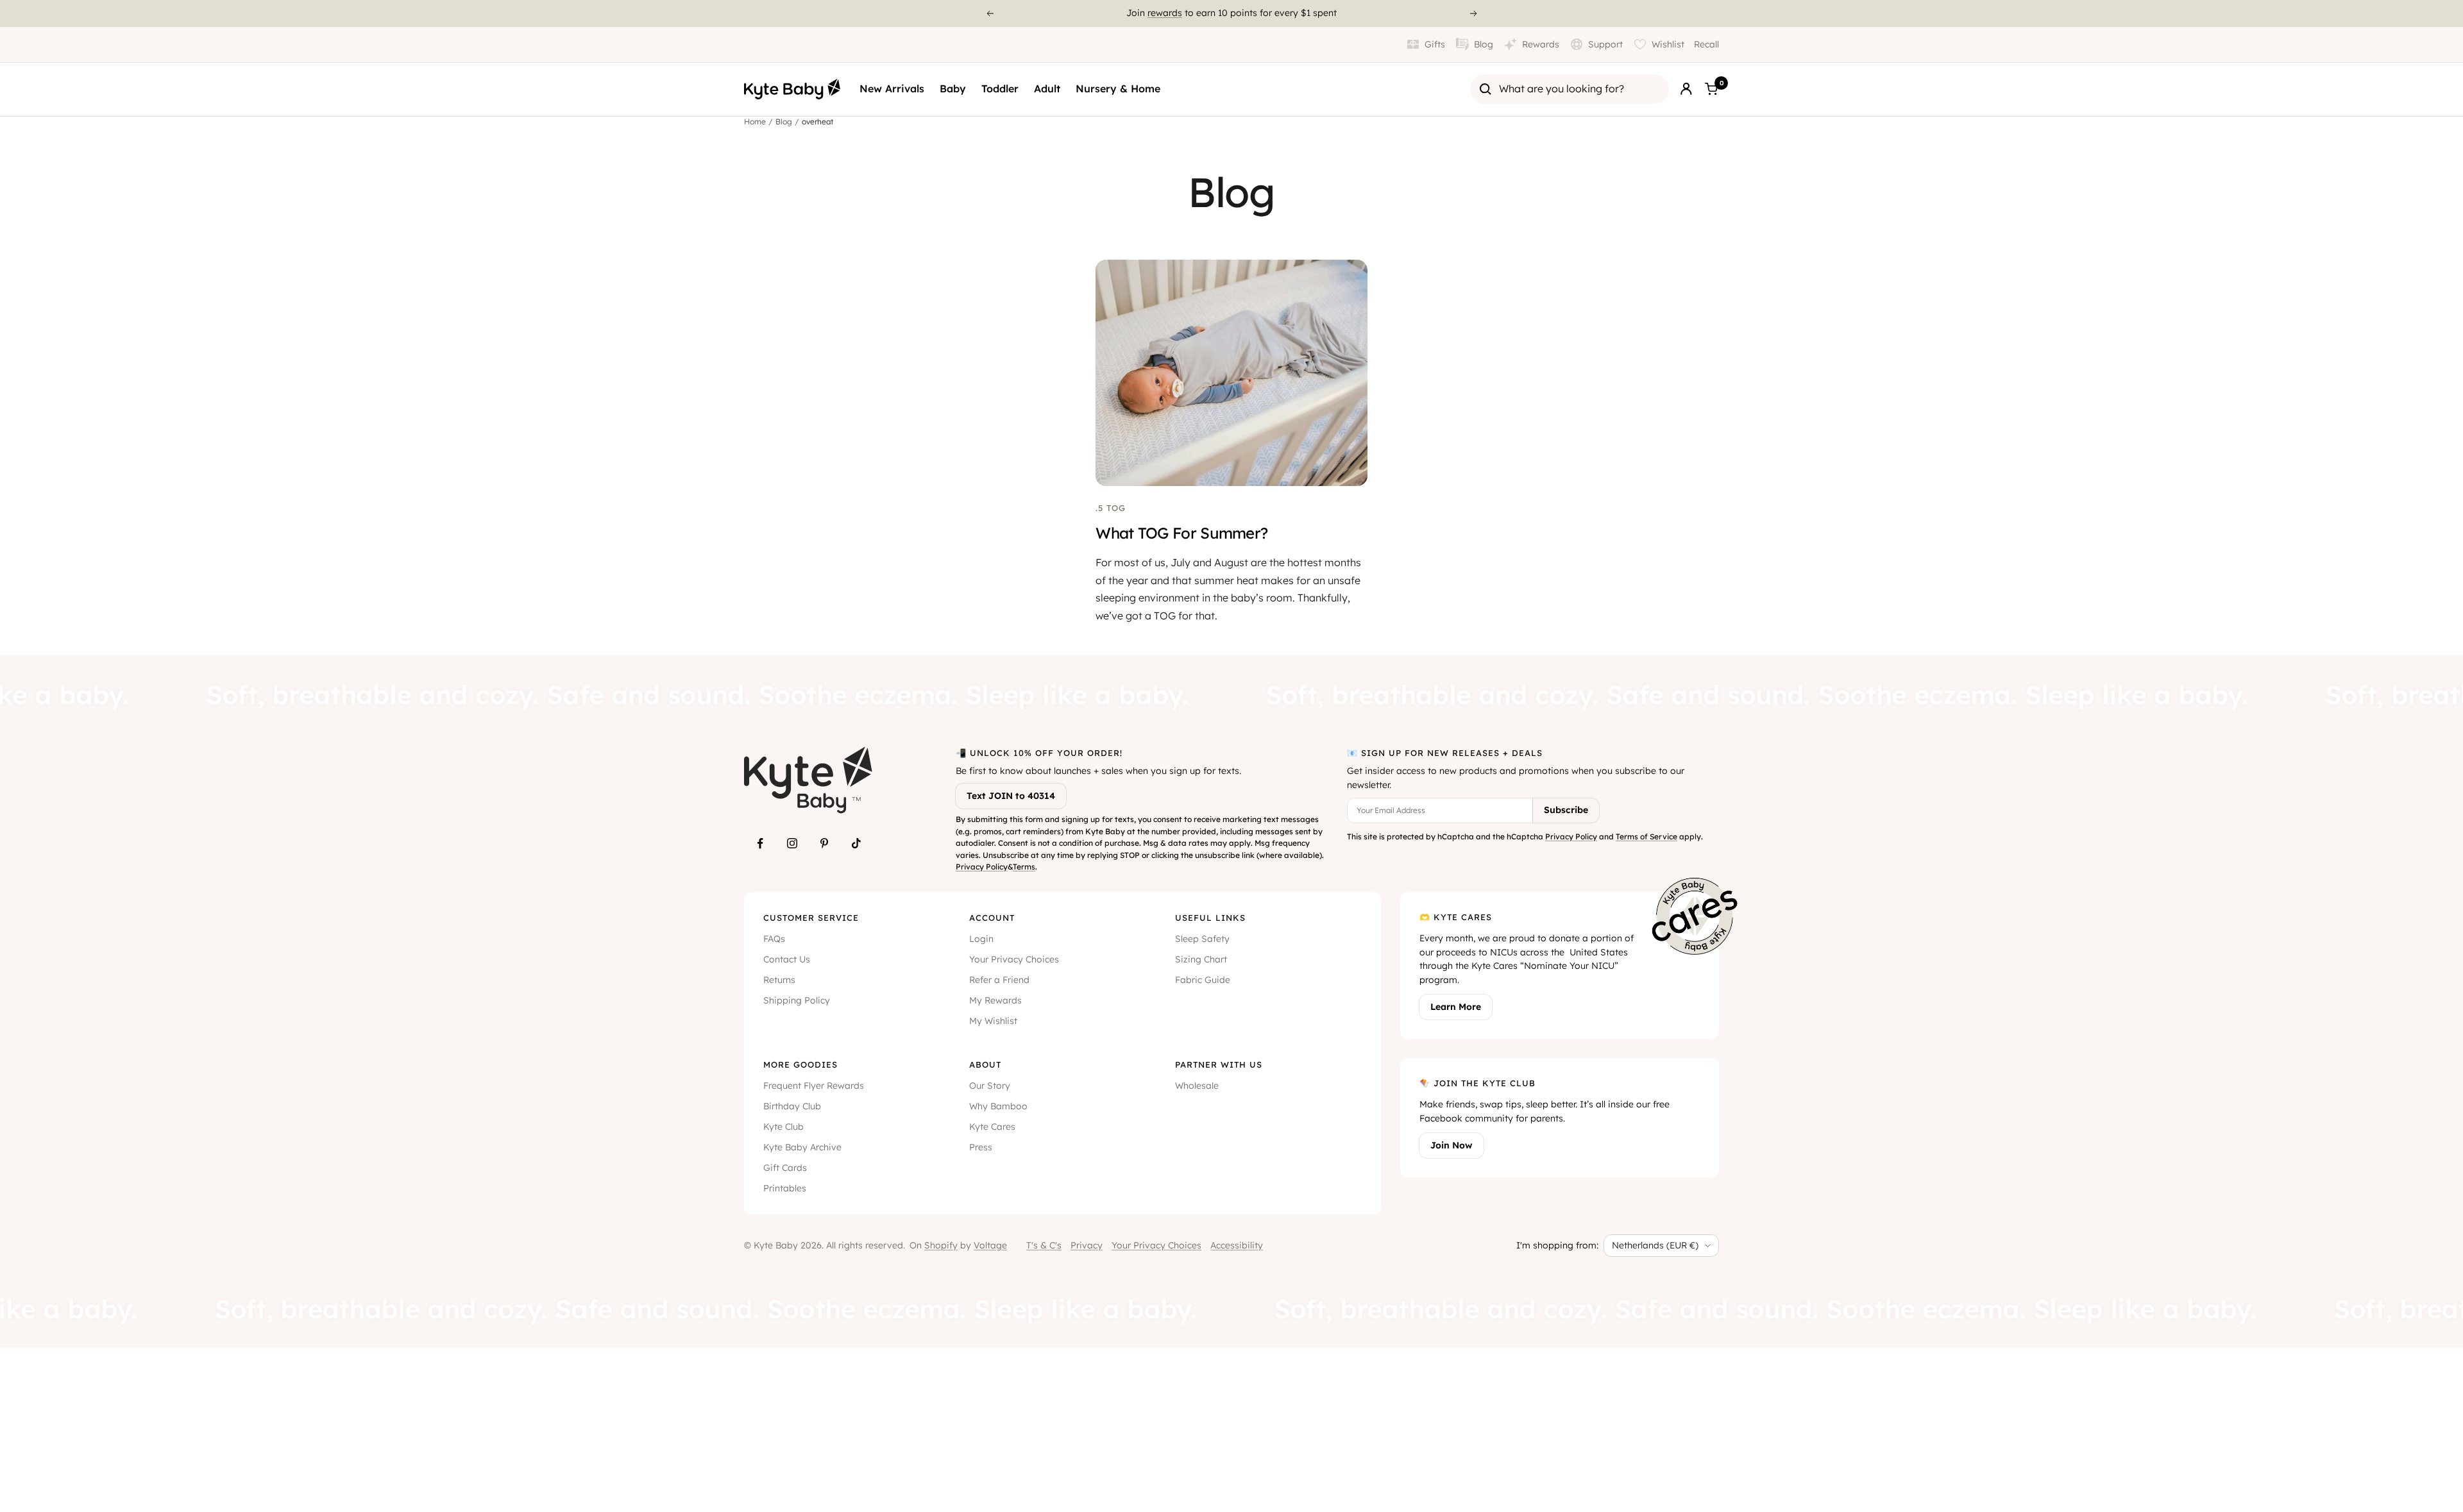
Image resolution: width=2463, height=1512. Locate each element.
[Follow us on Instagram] (792, 843)
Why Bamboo (998, 1106)
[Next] (1474, 13)
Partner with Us (1219, 1064)
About (985, 1064)
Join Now (1452, 1145)
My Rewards (995, 1000)
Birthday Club (792, 1106)
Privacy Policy (982, 867)
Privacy (1087, 1245)
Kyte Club (783, 1127)
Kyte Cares (992, 1127)
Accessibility (1237, 1245)
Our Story (990, 1086)
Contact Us (787, 959)
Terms (1024, 867)
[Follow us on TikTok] (856, 843)
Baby (953, 88)
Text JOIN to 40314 (1011, 796)
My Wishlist (993, 1021)
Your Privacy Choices (1014, 959)
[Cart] (1711, 89)
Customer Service (811, 918)
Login (981, 939)
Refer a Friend (999, 980)
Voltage (990, 1245)
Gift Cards (785, 1168)
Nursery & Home (1118, 88)
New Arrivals (892, 88)
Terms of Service (1646, 836)
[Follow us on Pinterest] (824, 843)
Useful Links (1210, 918)
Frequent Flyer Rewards (814, 1086)
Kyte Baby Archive (802, 1147)
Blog (784, 122)
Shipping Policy (797, 1000)
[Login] (1686, 89)
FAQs (774, 939)
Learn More (1456, 1007)
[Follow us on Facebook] (760, 843)
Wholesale (1197, 1086)
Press (981, 1147)
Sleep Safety (1202, 939)
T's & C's (1044, 1245)
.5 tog (1111, 508)
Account (992, 918)
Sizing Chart (1201, 959)
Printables (785, 1188)
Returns (779, 980)
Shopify (941, 1245)
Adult (1047, 88)
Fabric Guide (1203, 980)
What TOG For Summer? (1181, 533)
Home (755, 122)
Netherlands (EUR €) (1655, 1245)
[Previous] (990, 13)
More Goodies (800, 1064)
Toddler (1000, 88)
